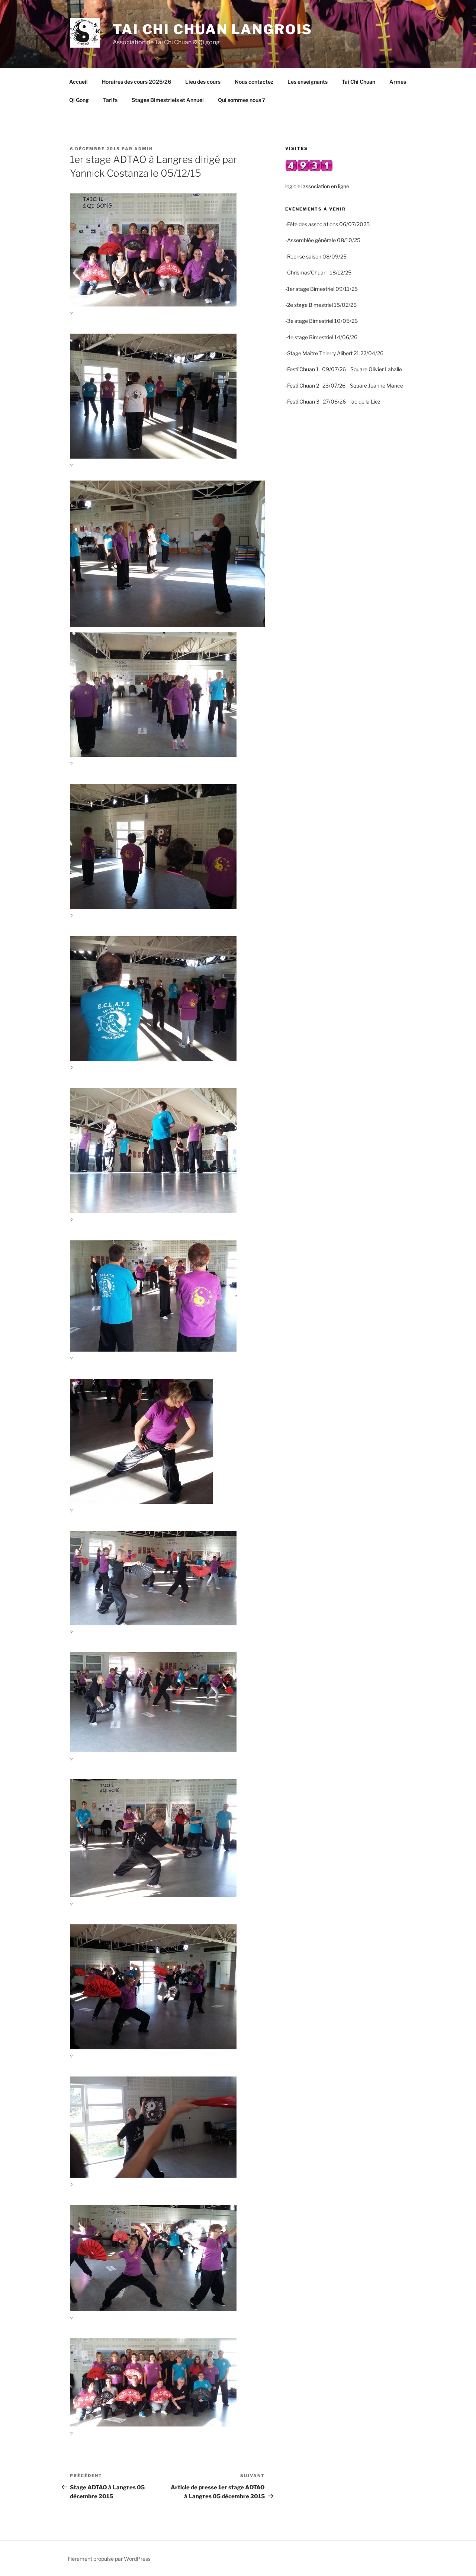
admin (144, 149)
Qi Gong (79, 100)
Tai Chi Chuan (358, 82)
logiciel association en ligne (317, 186)
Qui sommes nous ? (241, 100)
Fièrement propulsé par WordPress (109, 2559)
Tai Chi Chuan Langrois (213, 29)
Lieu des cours (203, 82)
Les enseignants (308, 82)
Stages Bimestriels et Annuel (168, 100)
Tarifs (110, 100)
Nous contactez (254, 82)
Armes (398, 82)
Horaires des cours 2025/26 (136, 82)
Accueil (78, 82)
